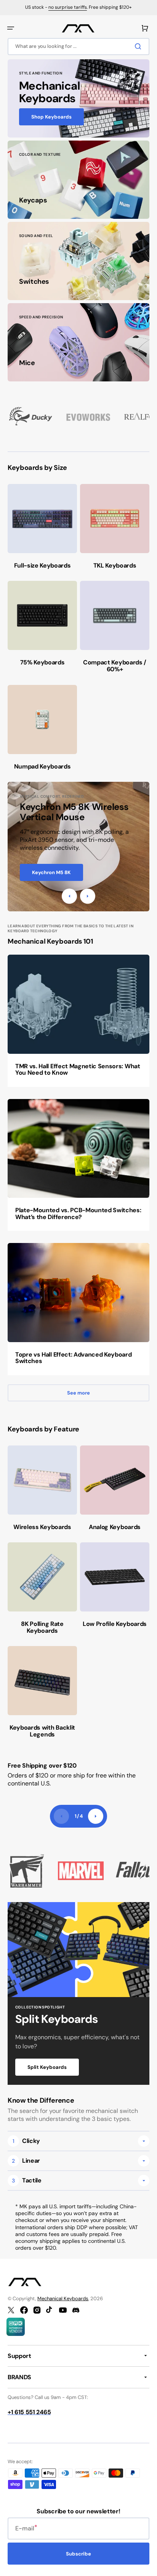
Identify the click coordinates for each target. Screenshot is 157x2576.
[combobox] (78, 47)
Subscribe (78, 2554)
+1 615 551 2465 (29, 2412)
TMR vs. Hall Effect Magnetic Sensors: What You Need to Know (78, 1070)
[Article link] (78, 1021)
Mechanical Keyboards (63, 2298)
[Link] (78, 98)
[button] (11, 28)
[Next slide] (96, 1816)
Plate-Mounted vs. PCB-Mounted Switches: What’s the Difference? (78, 1214)
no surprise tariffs (68, 7)
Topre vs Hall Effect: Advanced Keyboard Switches (74, 1358)
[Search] (139, 46)
